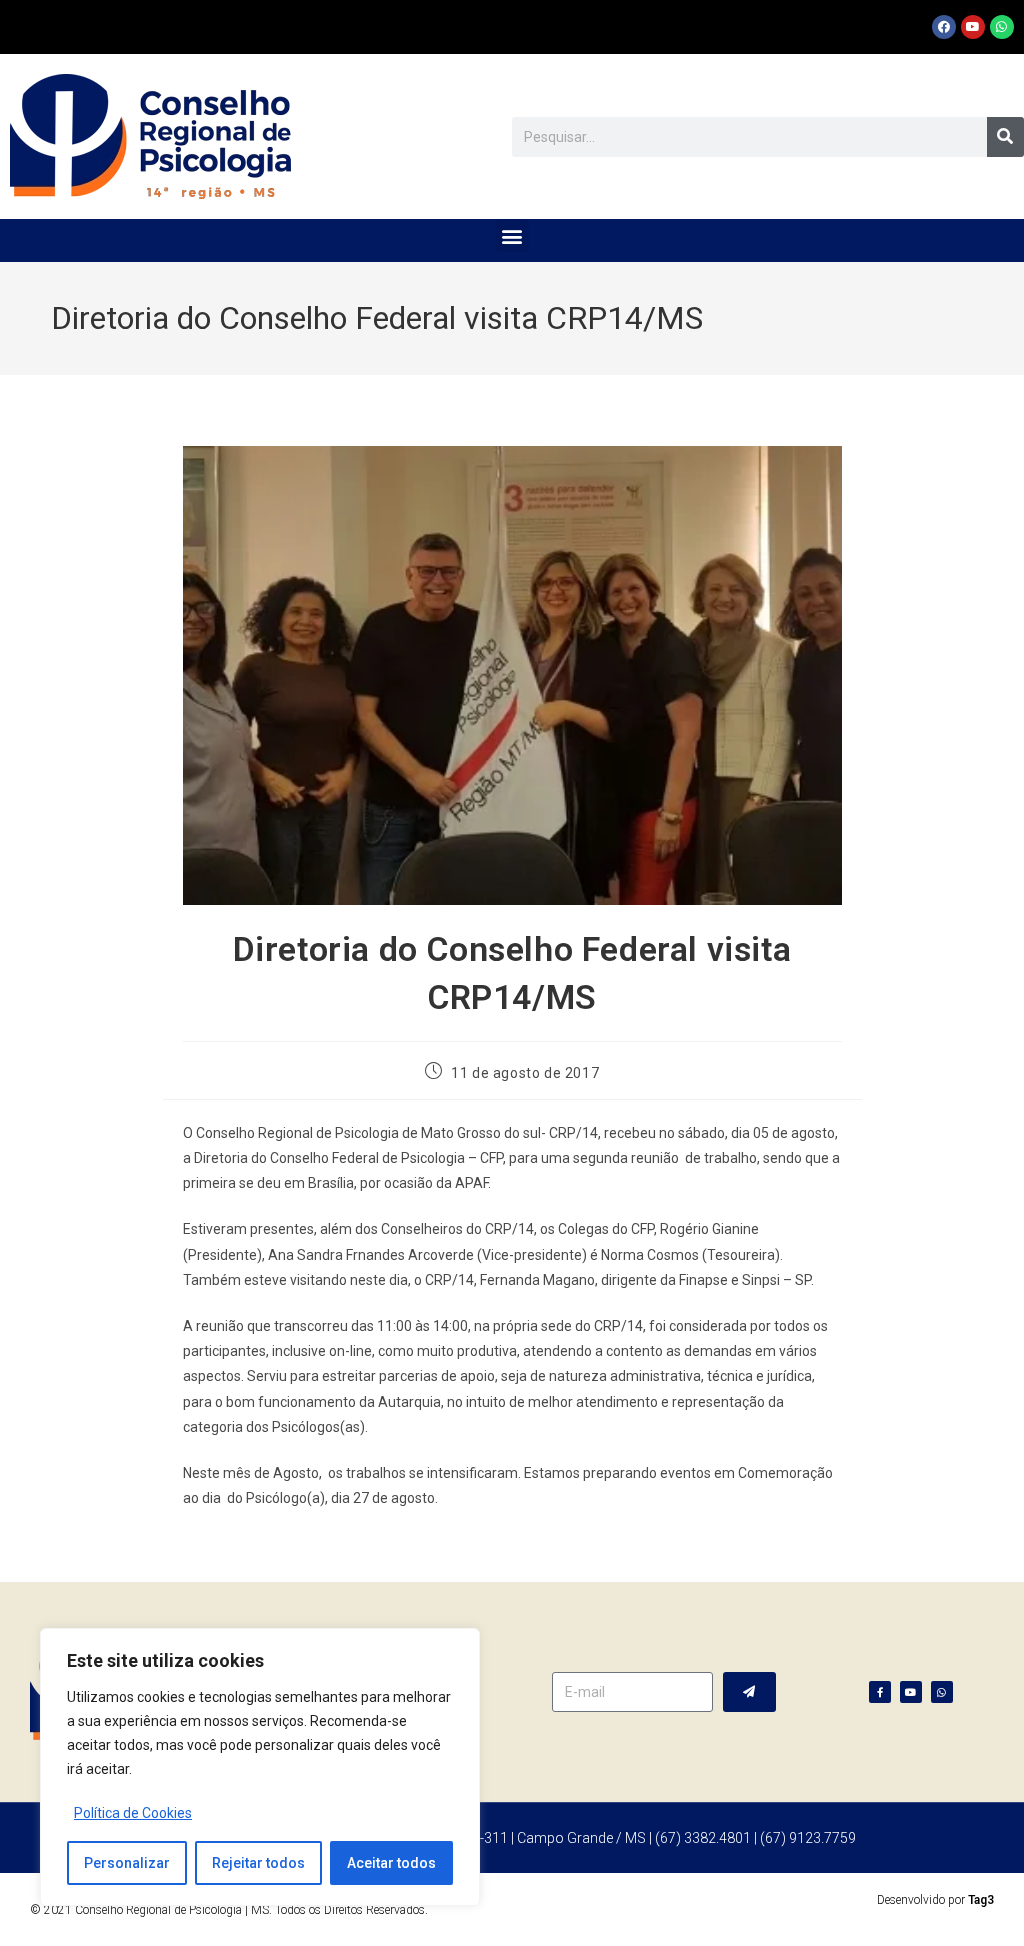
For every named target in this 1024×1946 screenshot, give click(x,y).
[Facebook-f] (880, 1692)
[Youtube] (973, 27)
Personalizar (127, 1863)
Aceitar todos (391, 1863)
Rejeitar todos (258, 1863)
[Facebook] (944, 27)
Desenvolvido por (935, 1900)
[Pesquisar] (1005, 137)
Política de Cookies (133, 1813)
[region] (260, 1767)
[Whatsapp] (1002, 27)
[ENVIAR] (749, 1692)
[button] (512, 235)
